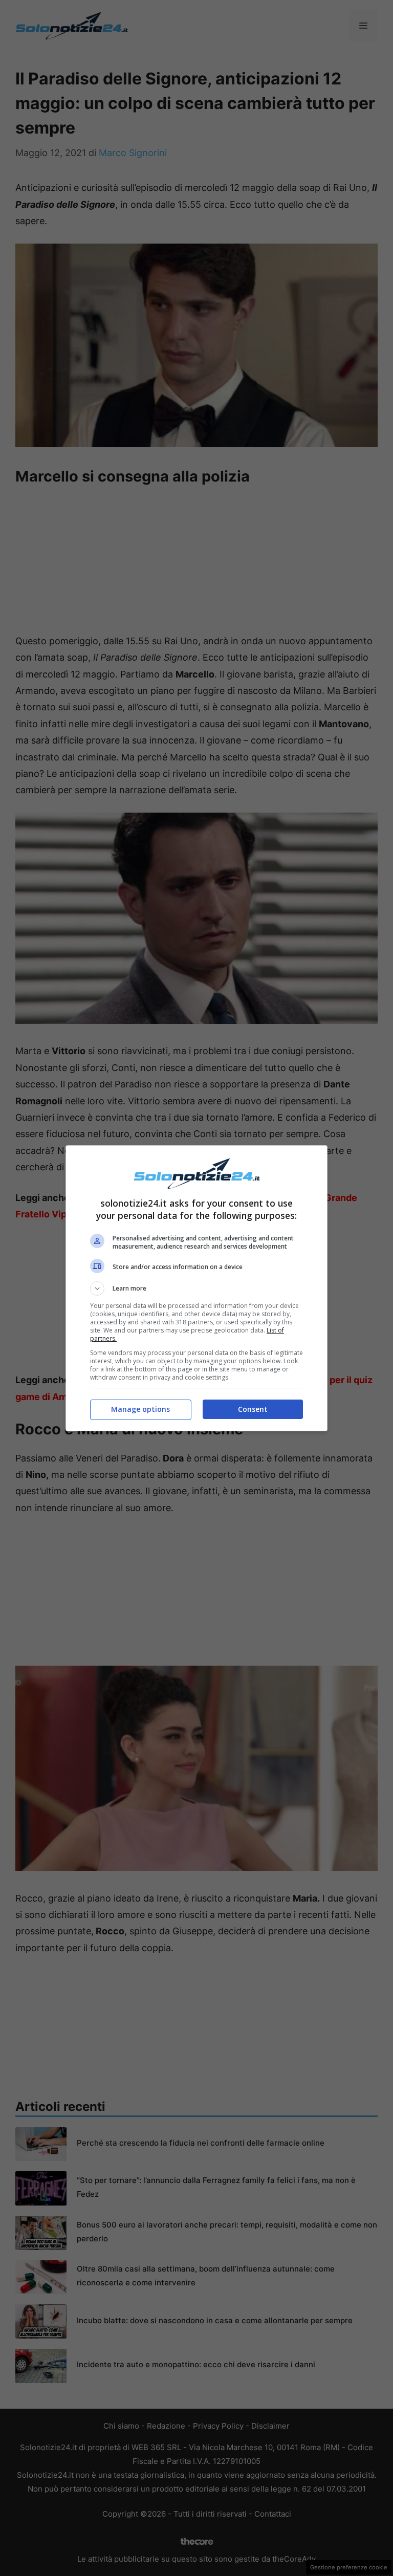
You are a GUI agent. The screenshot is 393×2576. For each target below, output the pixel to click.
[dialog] (196, 1288)
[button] (196, 1289)
